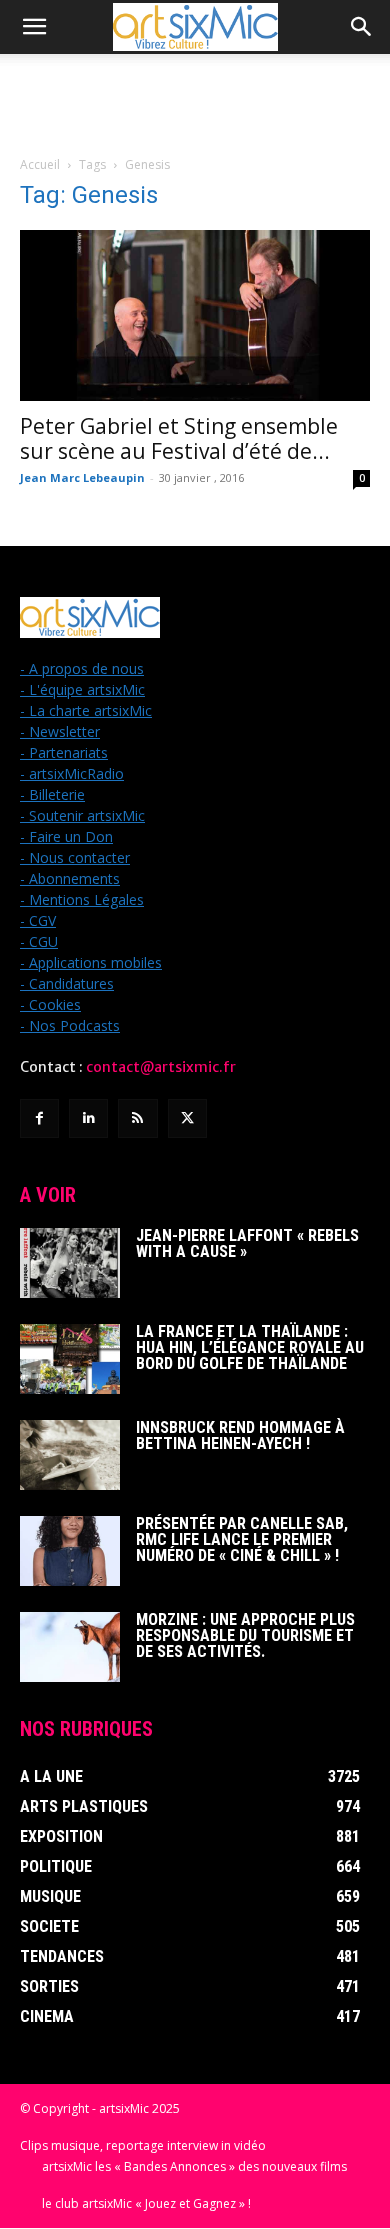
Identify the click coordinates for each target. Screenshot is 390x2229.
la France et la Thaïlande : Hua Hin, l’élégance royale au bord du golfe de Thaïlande (250, 1347)
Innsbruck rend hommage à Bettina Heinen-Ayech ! (240, 1435)
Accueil (40, 164)
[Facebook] (39, 1118)
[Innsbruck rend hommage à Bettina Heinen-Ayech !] (70, 1455)
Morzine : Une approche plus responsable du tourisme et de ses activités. (245, 1635)
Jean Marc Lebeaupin (82, 477)
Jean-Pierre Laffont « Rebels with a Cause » (247, 1243)
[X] (187, 1118)
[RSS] (137, 1118)
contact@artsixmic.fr (161, 1067)
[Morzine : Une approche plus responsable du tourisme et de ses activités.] (70, 1647)
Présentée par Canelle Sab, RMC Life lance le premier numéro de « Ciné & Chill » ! (242, 1539)
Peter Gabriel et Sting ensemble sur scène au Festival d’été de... (179, 438)
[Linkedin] (88, 1118)
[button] (34, 27)
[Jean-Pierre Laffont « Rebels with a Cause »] (70, 1263)
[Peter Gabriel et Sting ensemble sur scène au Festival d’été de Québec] (195, 315)
